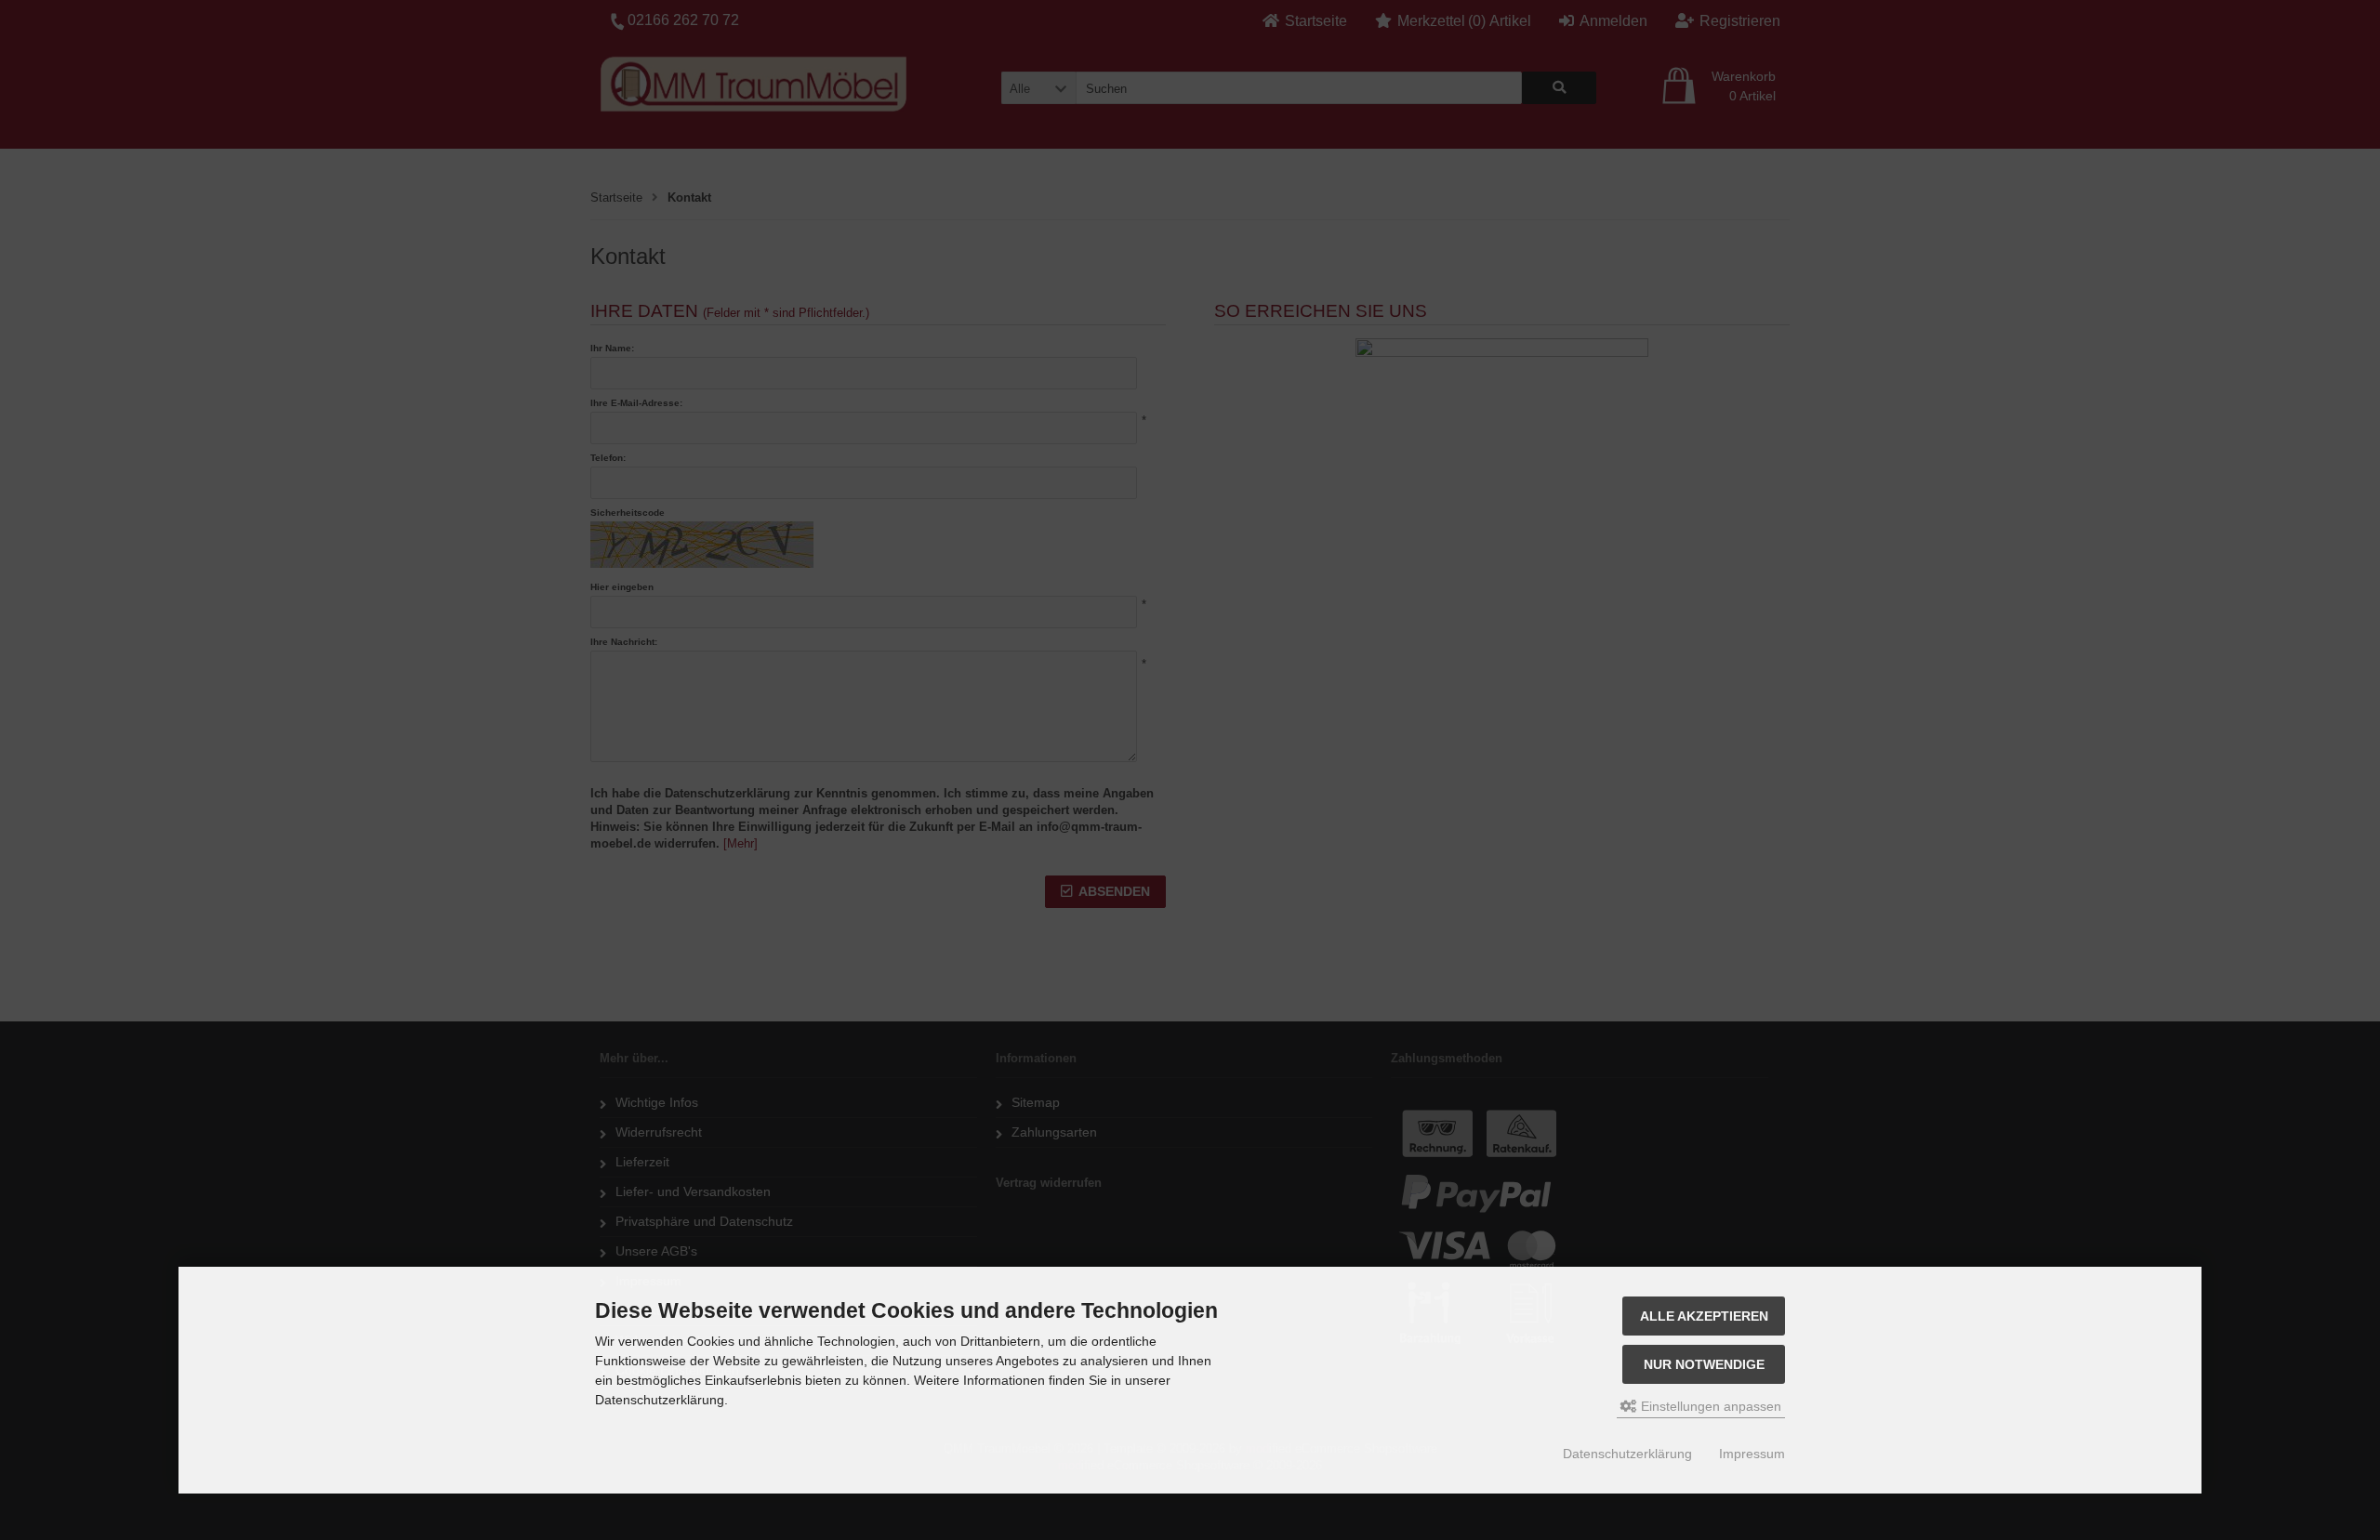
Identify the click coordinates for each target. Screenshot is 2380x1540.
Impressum (1752, 1454)
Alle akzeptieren (1704, 1316)
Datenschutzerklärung (1627, 1454)
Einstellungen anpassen (1709, 1406)
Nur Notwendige (1704, 1364)
